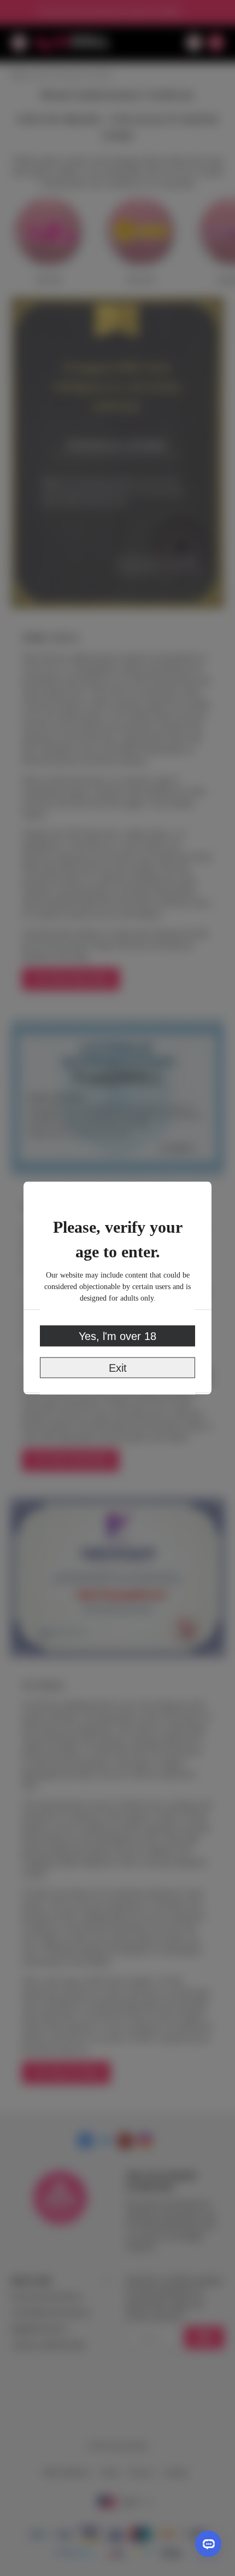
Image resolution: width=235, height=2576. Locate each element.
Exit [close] (118, 1368)
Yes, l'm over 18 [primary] (117, 1336)
